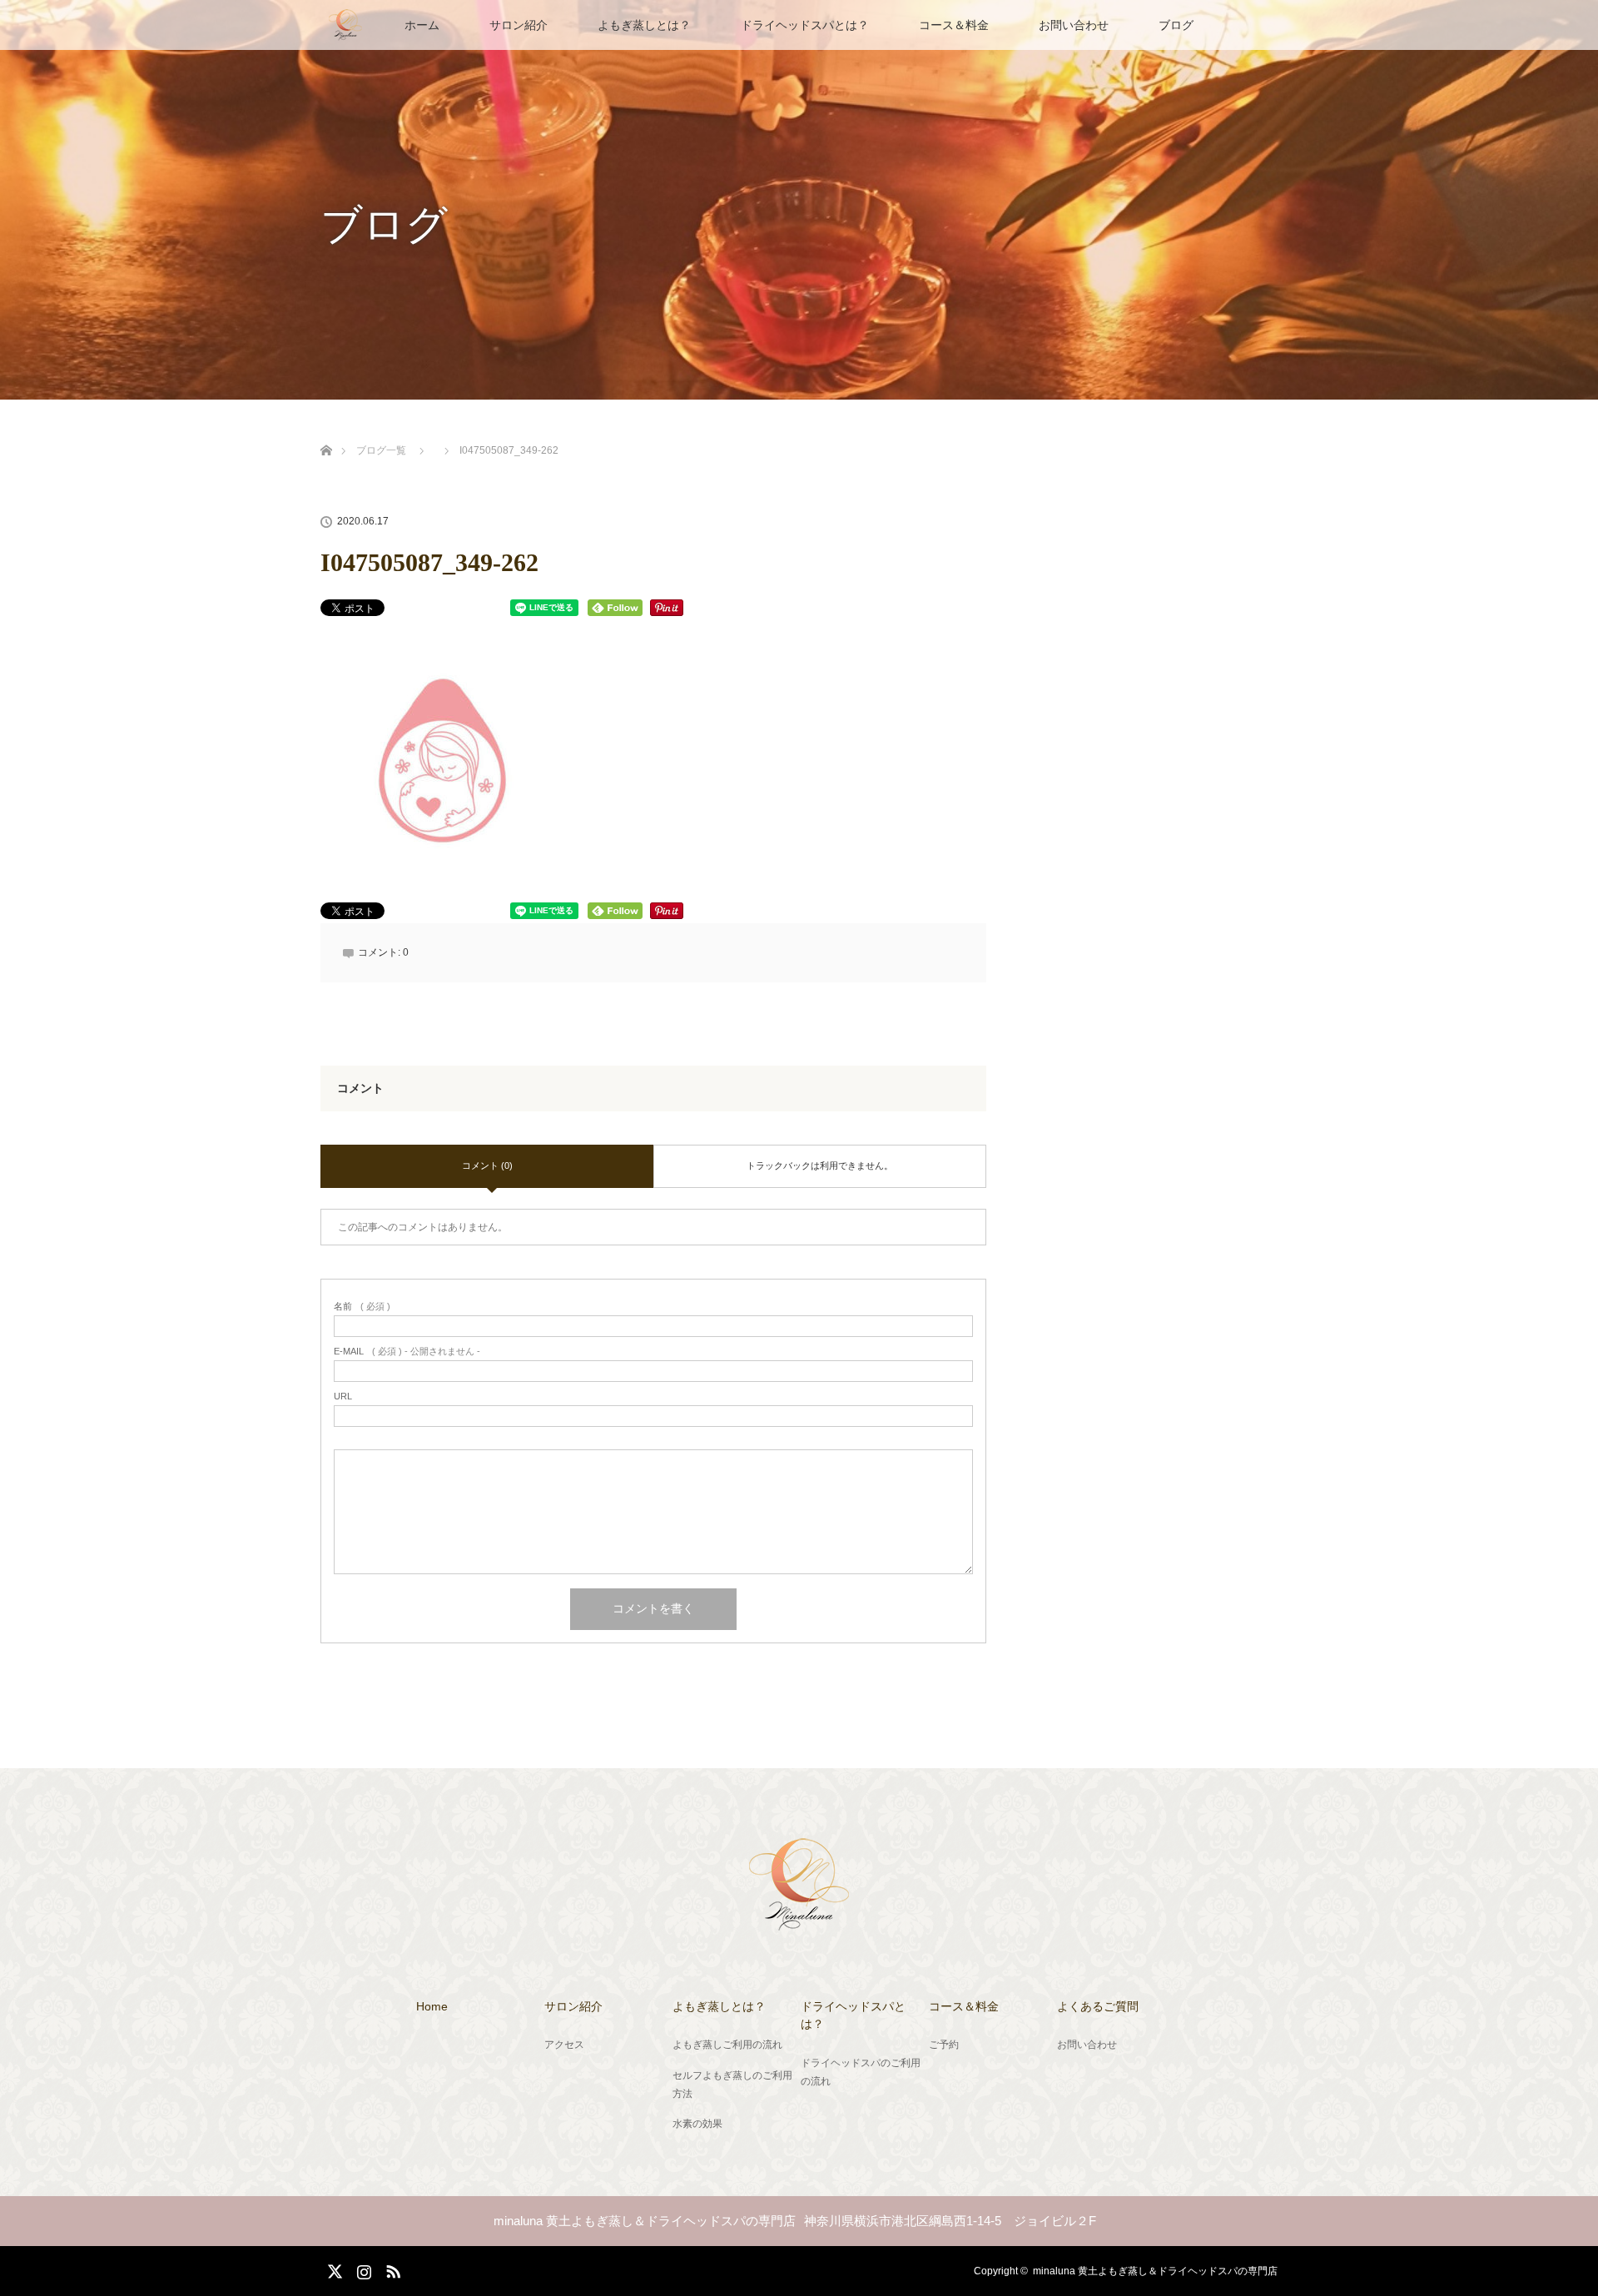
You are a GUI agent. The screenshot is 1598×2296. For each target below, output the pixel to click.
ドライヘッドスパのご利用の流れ (861, 2072)
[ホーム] (326, 431)
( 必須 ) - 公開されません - (407, 1352)
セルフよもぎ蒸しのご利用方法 (732, 2085)
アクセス (564, 2045)
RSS (391, 2269)
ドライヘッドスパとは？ (805, 25)
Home (432, 2006)
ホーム (422, 25)
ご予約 (944, 2045)
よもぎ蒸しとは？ (644, 25)
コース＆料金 (954, 25)
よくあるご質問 (1098, 2006)
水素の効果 (697, 2124)
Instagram (362, 2269)
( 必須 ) (362, 1307)
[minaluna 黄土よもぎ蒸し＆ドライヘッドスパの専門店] (799, 1921)
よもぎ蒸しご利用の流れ (727, 2045)
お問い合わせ (1074, 25)
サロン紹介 (519, 25)
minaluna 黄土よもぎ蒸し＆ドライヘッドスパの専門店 (1155, 2271)
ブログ (1176, 25)
